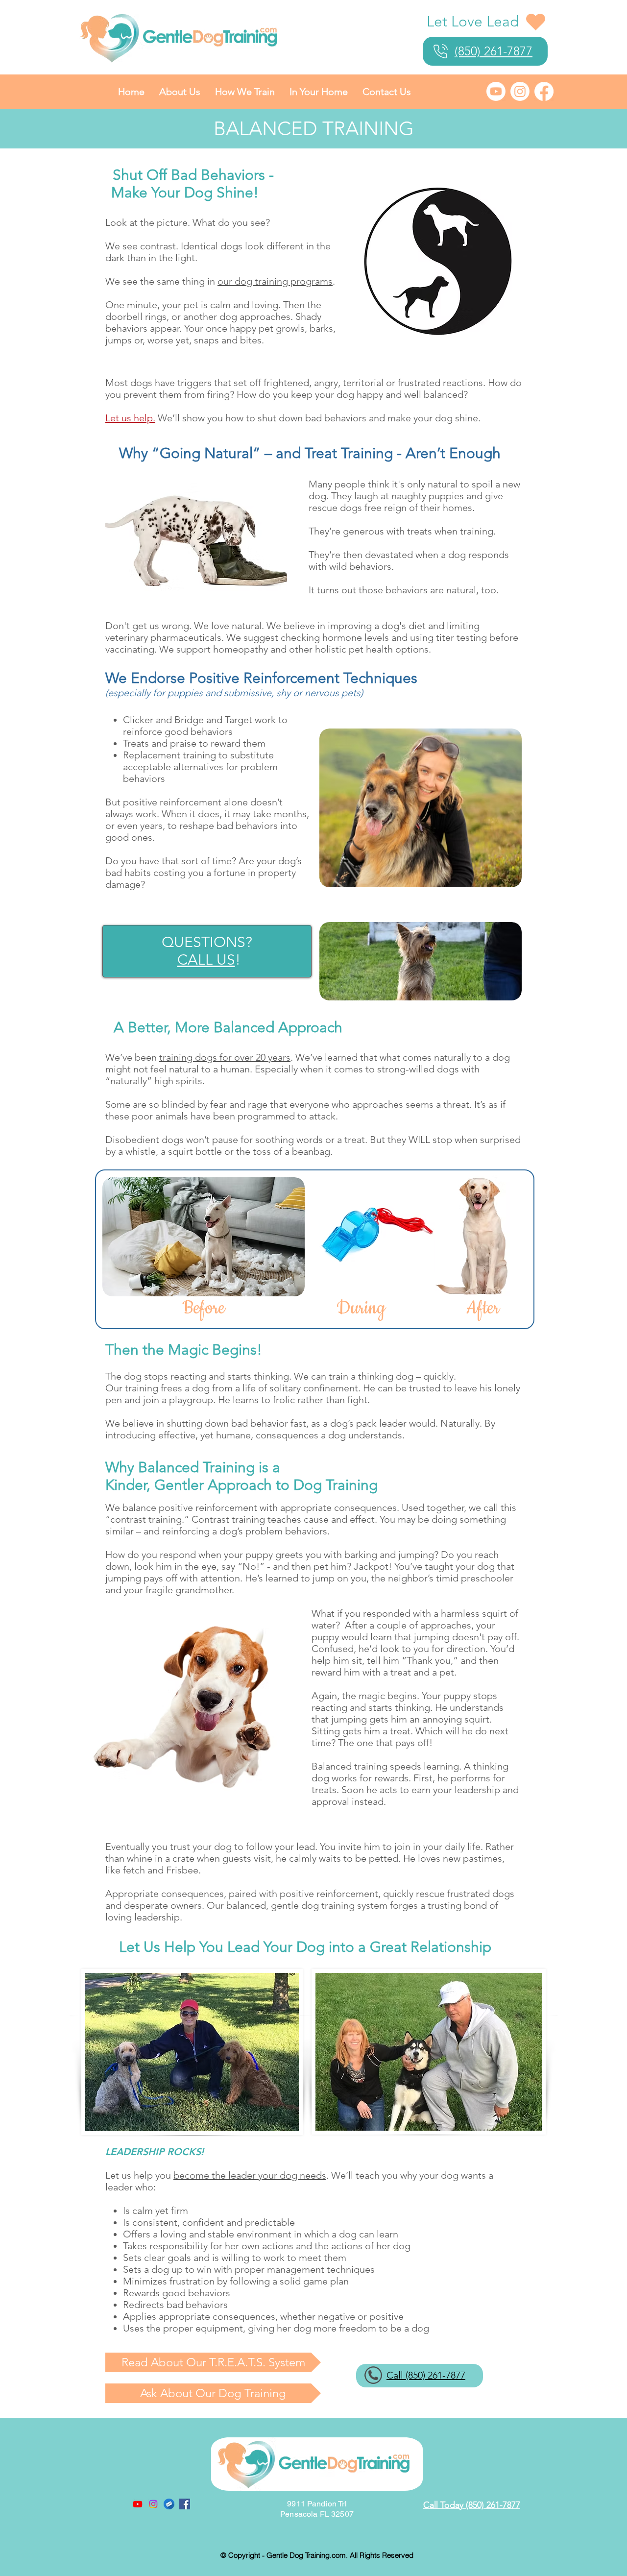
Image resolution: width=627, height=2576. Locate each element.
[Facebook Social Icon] (185, 2504)
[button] (180, 92)
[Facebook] (544, 91)
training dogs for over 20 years (225, 1057)
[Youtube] (496, 91)
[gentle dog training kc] (169, 2504)
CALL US (206, 960)
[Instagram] (520, 91)
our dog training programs (275, 281)
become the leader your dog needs (250, 2175)
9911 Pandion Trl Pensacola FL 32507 (317, 2509)
